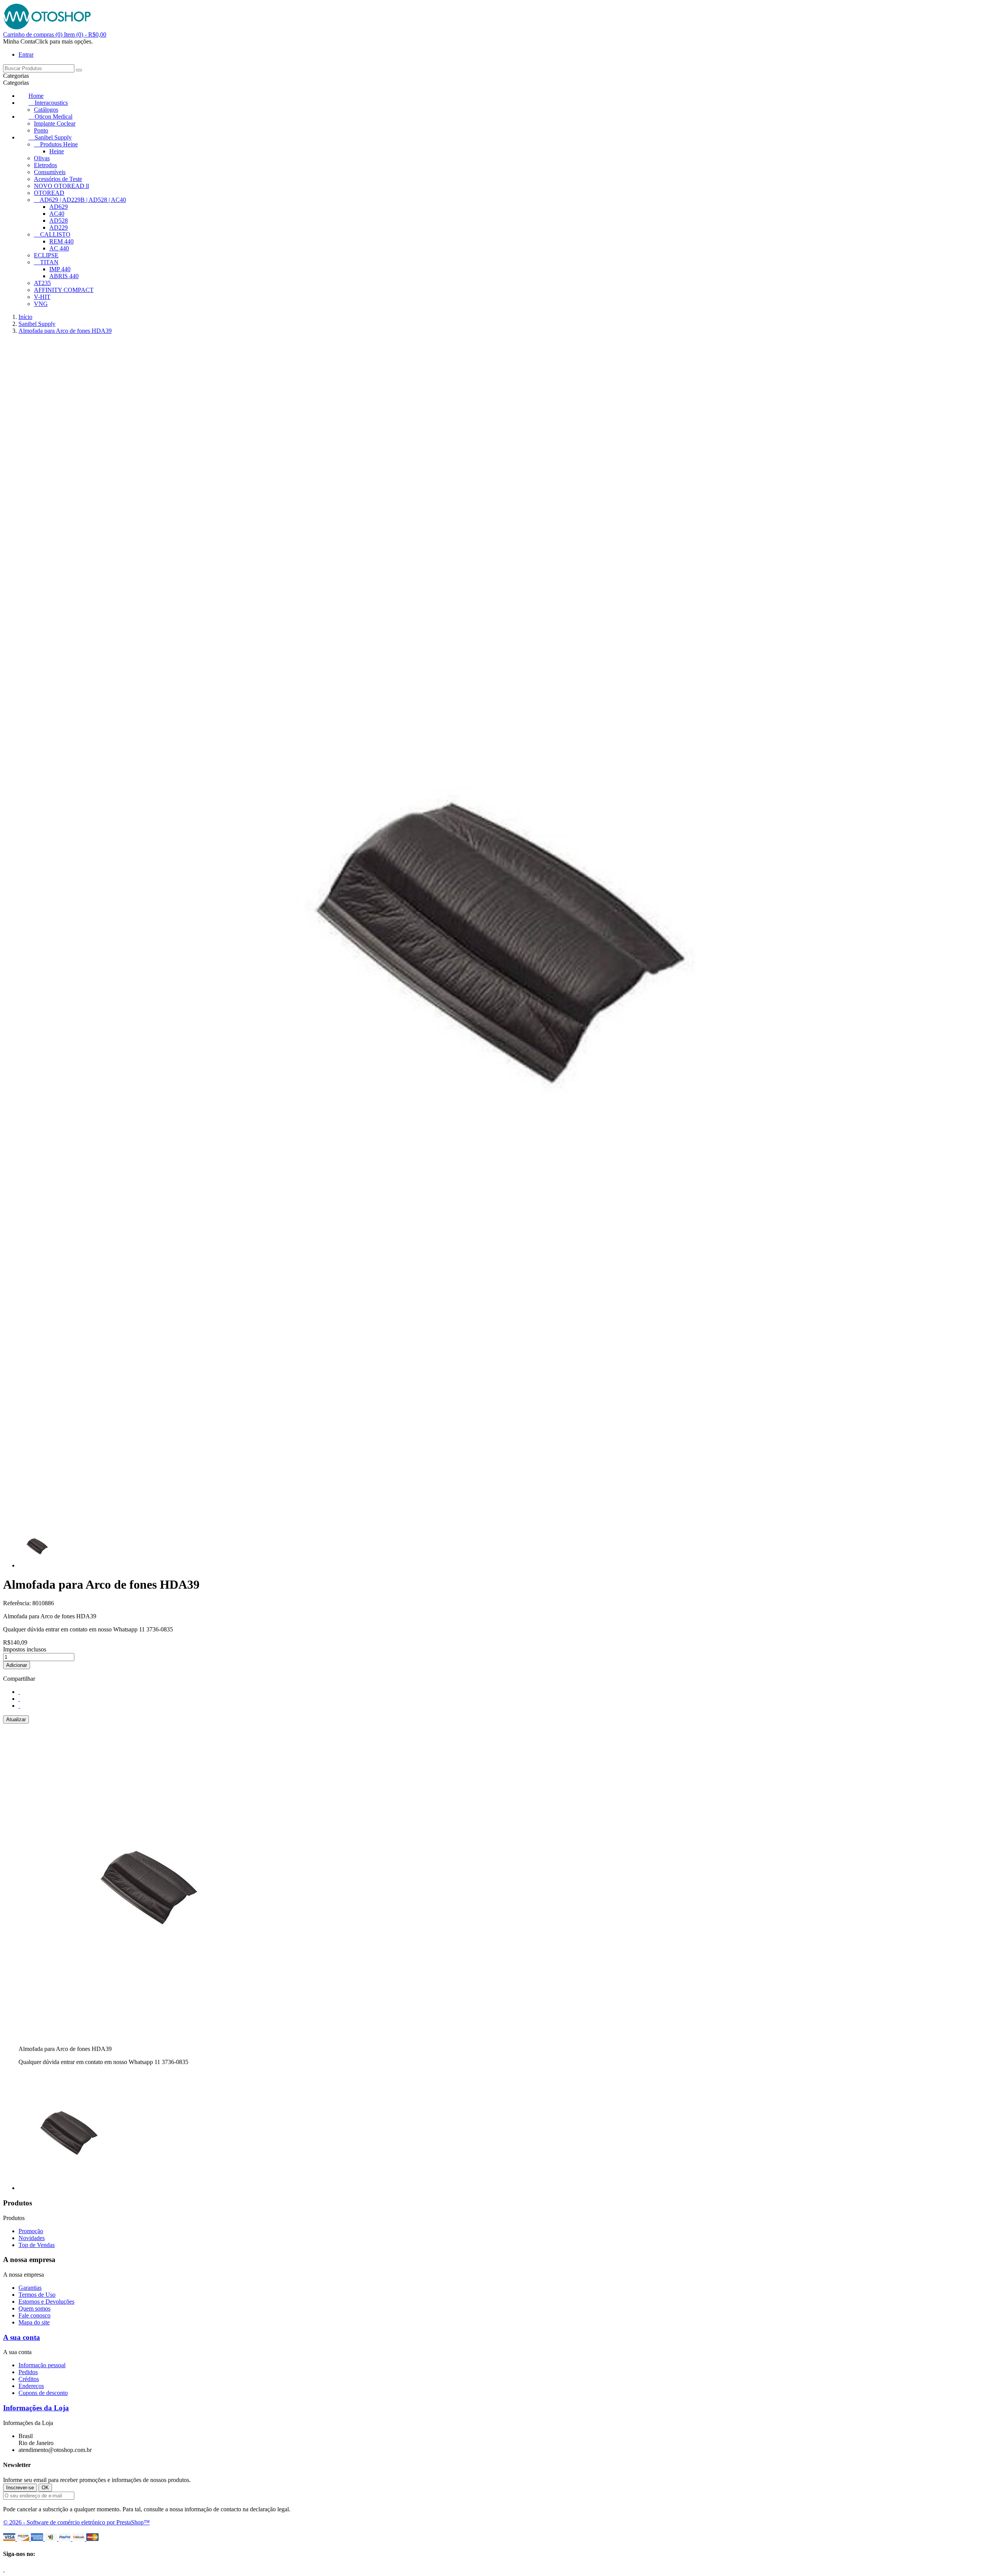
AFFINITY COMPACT (64, 290)
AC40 (57, 214)
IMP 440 (60, 269)
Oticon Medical (54, 117)
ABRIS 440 (64, 276)
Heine (57, 151)
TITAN (49, 262)
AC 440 (59, 248)
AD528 (59, 221)
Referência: (18, 1603)
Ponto (41, 130)
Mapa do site (34, 2322)
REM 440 (61, 241)
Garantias (30, 2288)
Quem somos (34, 2308)
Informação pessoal (42, 2365)
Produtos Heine (59, 144)
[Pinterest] (19, 1706)
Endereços (31, 2386)
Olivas (42, 158)
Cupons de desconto (43, 2393)
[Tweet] (19, 1699)
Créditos (29, 2379)
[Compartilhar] (19, 1692)
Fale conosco (34, 2315)
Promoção (31, 2231)
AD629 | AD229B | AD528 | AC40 (83, 200)
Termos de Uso (37, 2295)
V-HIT (42, 297)
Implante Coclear (55, 123)
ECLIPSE (46, 255)
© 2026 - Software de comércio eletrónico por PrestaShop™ (76, 2522)
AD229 (59, 227)
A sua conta (22, 2337)
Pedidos (28, 2372)
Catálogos (46, 110)
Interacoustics (51, 103)
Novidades (32, 2238)
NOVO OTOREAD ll (61, 186)
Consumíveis (50, 172)
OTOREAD (49, 193)
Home (36, 96)
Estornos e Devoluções (46, 2302)
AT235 (42, 283)
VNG (41, 304)
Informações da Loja (36, 2408)
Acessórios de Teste (58, 179)
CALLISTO (55, 234)
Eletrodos (45, 165)
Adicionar (17, 1665)
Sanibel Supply (53, 137)
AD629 (59, 207)
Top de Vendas (37, 2245)
